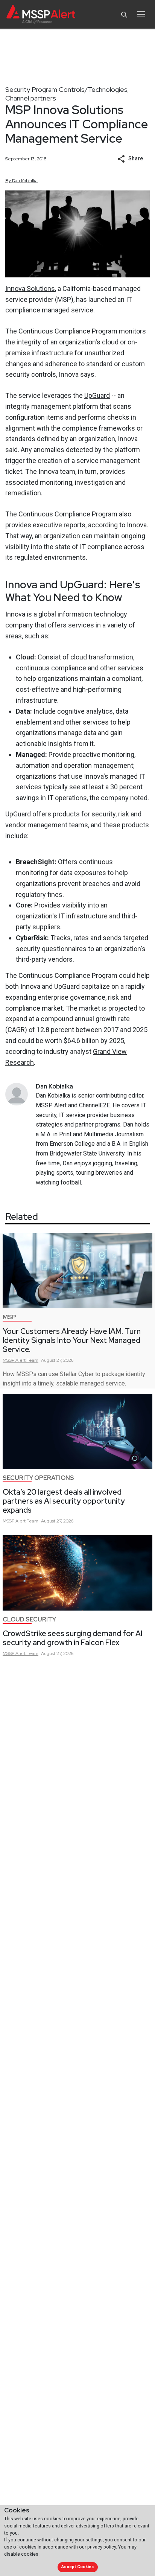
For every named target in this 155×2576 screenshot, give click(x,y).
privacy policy (102, 2547)
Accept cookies (77, 2567)
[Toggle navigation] (141, 14)
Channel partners (31, 98)
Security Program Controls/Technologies (66, 89)
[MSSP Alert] (41, 14)
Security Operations (38, 1478)
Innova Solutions (30, 289)
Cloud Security (29, 1619)
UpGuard (97, 395)
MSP (9, 1317)
